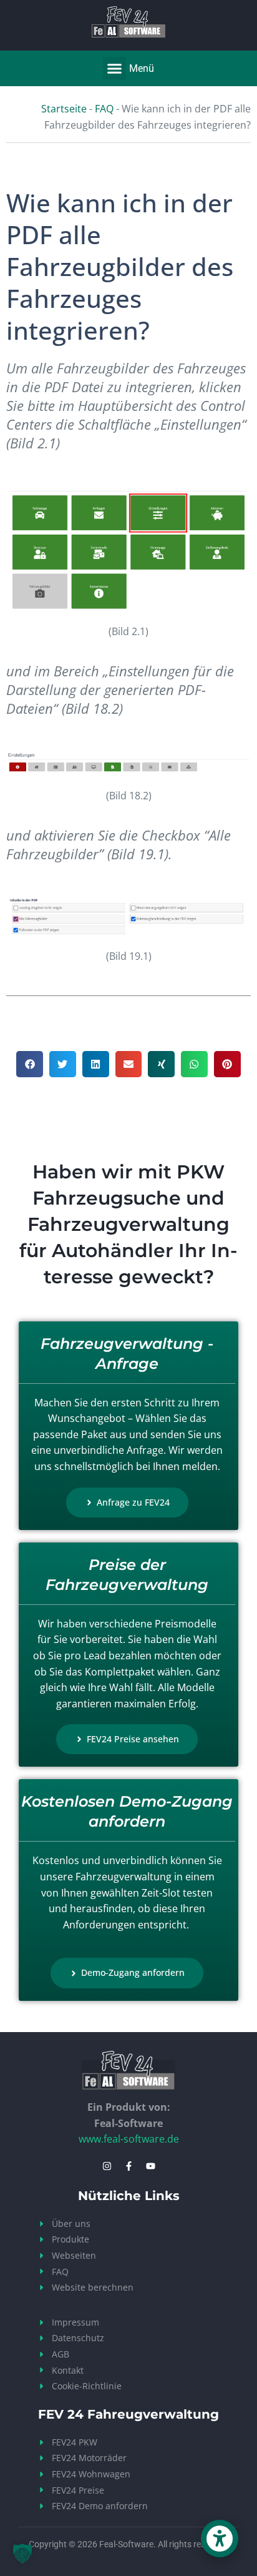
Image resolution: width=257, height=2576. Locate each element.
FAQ (104, 109)
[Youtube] (150, 2166)
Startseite (64, 109)
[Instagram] (107, 2166)
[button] (115, 69)
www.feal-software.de (129, 2139)
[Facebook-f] (128, 2166)
